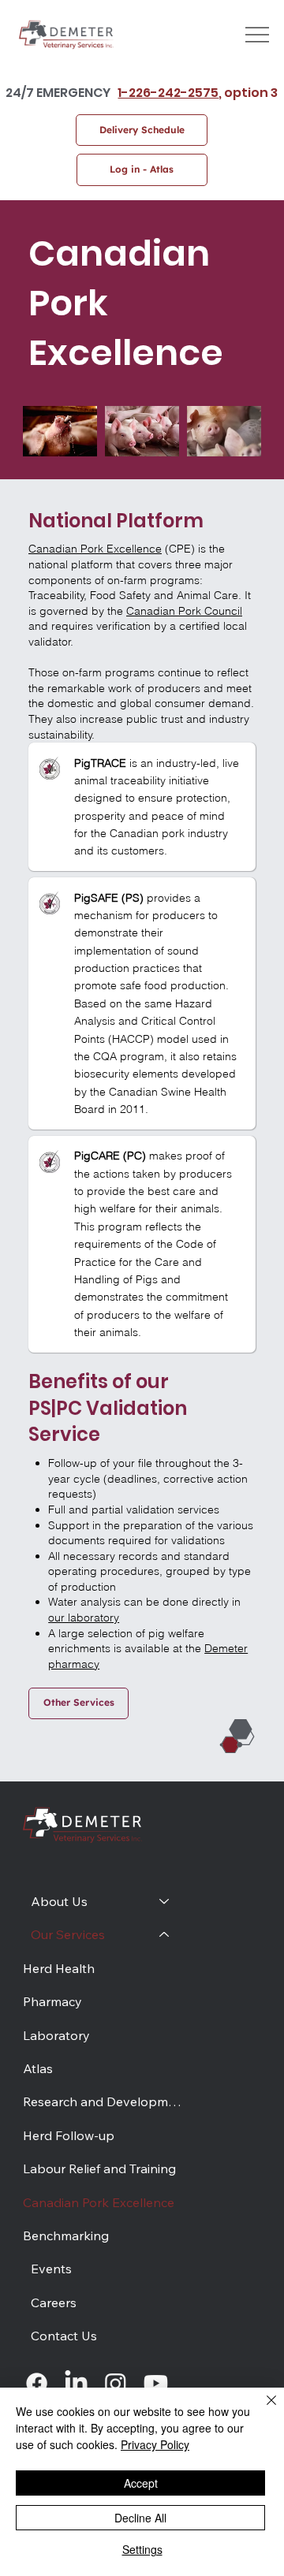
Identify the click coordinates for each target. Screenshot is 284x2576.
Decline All (140, 2518)
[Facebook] (37, 2383)
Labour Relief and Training (99, 2168)
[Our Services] (165, 1934)
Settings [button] (142, 2549)
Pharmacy (52, 2001)
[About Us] (165, 1901)
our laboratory (84, 1617)
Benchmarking (66, 2235)
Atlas (38, 2068)
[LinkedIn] (76, 2383)
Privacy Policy (155, 2444)
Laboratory (56, 2035)
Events (51, 2269)
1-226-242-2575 (168, 93)
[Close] (262, 2410)
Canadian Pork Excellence (95, 549)
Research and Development (104, 2101)
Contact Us (64, 2336)
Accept (141, 2483)
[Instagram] (116, 2383)
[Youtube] (156, 2383)
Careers (54, 2302)
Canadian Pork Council (184, 611)
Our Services (68, 1934)
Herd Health (59, 1968)
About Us (59, 1901)
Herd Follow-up (69, 2135)
